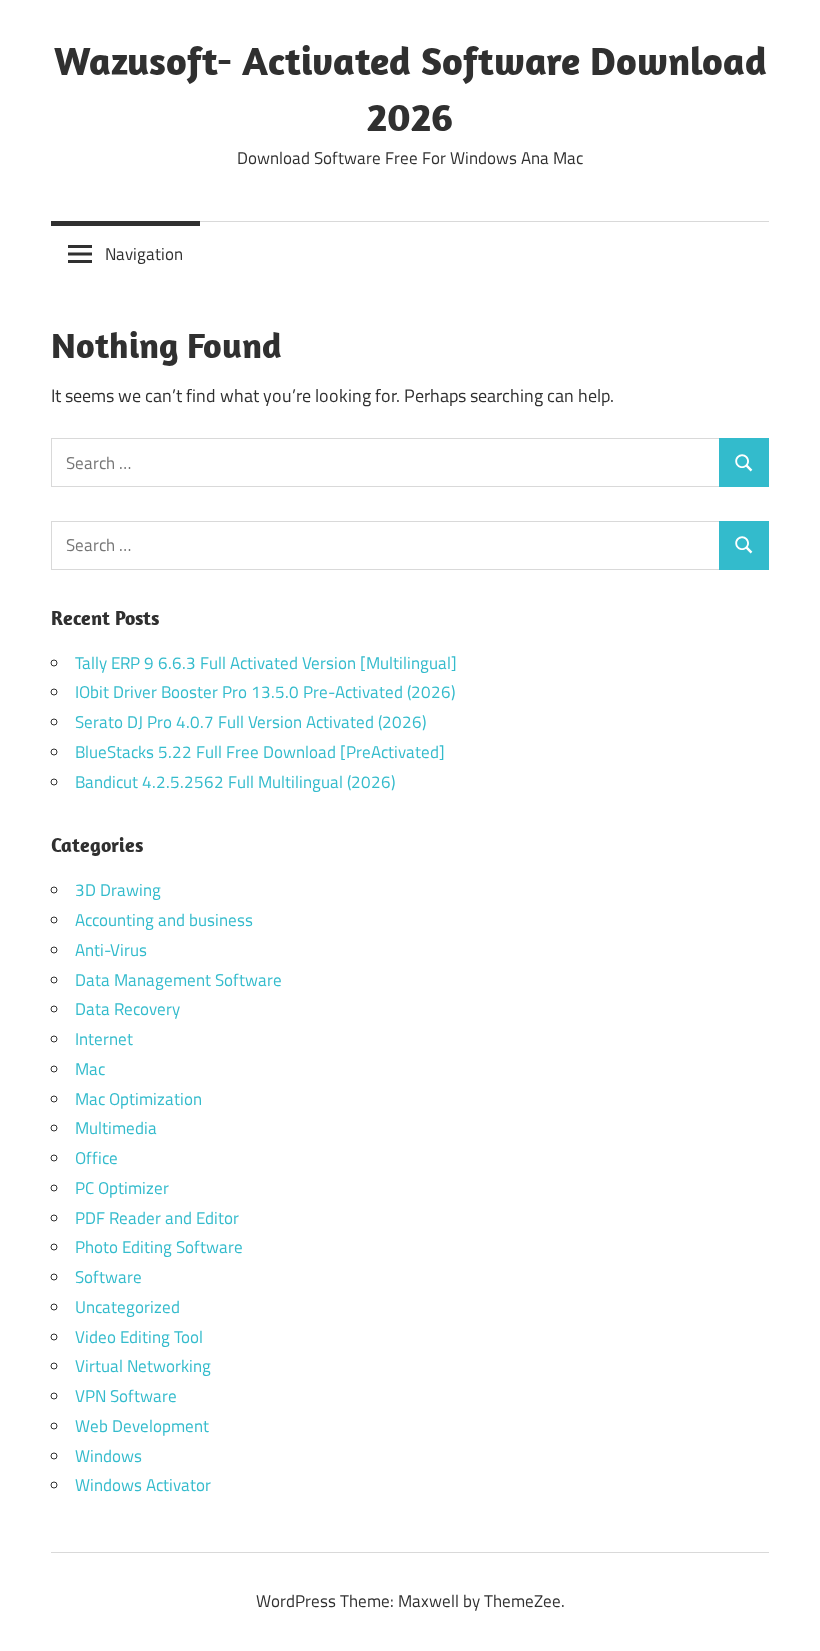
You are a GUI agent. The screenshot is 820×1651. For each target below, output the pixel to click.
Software (108, 1277)
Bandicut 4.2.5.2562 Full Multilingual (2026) (235, 782)
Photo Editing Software (159, 1247)
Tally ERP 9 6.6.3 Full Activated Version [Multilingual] (266, 663)
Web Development (142, 1426)
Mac (90, 1069)
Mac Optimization (138, 1099)
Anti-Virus (111, 950)
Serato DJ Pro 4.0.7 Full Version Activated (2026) (250, 722)
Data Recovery (127, 1009)
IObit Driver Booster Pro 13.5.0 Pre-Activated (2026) (265, 692)
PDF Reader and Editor (157, 1218)
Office (96, 1158)
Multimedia (116, 1128)
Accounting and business (164, 920)
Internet (104, 1039)
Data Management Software (178, 980)
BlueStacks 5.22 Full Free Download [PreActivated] (260, 752)
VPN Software (126, 1396)
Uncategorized (127, 1307)
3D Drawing (118, 890)
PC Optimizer (122, 1188)
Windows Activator (143, 1485)
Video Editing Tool (139, 1337)
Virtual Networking (143, 1366)
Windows (108, 1456)
